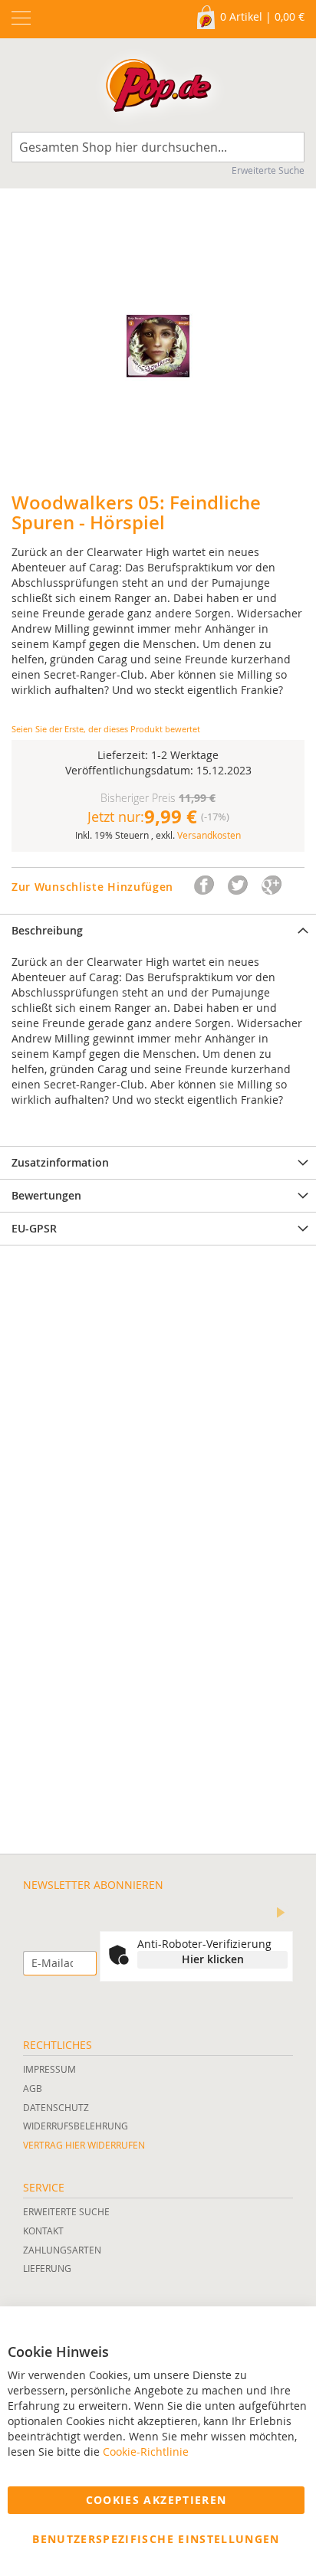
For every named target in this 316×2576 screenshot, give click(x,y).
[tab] (158, 930)
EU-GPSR (34, 1228)
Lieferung (47, 2268)
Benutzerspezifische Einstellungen (156, 2539)
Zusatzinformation (60, 1162)
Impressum (49, 2069)
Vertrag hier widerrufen (84, 2145)
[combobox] (158, 147)
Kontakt (43, 2231)
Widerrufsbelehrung (76, 2126)
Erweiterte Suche (268, 170)
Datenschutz (56, 2107)
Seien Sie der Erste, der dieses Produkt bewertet (106, 729)
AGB (33, 2088)
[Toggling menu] (21, 18)
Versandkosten (209, 835)
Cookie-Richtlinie (146, 2452)
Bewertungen (46, 1195)
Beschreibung (47, 930)
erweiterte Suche (66, 2211)
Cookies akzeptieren (156, 2500)
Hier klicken (213, 1959)
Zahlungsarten (62, 2250)
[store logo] (158, 89)
